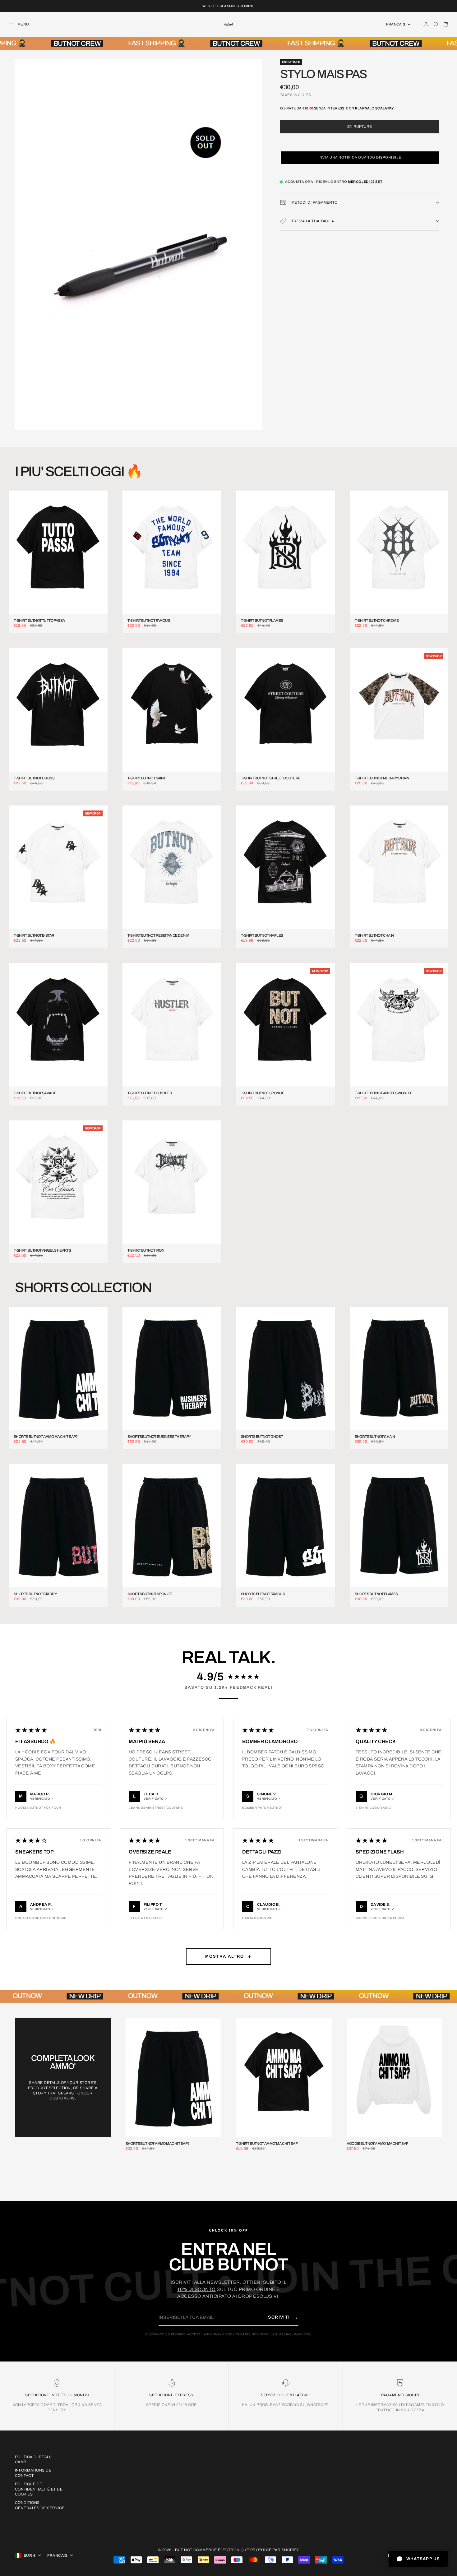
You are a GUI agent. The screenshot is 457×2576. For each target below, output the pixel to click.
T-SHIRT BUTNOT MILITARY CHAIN (382, 778)
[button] (360, 158)
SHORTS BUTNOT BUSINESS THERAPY (159, 1437)
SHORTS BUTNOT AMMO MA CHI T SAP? (46, 1437)
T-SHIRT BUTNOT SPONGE (263, 1093)
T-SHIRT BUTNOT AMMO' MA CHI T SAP (267, 2144)
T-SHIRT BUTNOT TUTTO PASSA (39, 621)
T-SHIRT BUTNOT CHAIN (374, 936)
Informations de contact (33, 2473)
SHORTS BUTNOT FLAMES (376, 1594)
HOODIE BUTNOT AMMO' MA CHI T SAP (378, 2144)
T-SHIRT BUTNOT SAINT (147, 778)
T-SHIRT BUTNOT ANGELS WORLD (383, 1093)
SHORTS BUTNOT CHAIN (375, 1437)
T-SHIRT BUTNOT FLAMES (262, 621)
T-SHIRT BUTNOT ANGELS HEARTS (42, 1251)
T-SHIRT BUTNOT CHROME (377, 621)
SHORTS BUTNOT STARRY (35, 1594)
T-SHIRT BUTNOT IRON (146, 1251)
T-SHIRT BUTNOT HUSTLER (150, 1093)
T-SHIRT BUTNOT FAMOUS (149, 621)
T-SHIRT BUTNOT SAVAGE (35, 1093)
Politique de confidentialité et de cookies (39, 2489)
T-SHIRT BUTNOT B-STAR (34, 936)
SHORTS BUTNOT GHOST (262, 1437)
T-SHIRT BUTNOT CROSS (34, 778)
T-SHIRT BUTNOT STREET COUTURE (271, 778)
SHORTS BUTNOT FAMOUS (263, 1594)
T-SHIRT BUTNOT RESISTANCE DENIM (158, 936)
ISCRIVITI (282, 2317)
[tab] (79, 471)
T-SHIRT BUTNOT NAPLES (262, 936)
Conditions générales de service (40, 2505)
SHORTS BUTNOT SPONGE (150, 1594)
